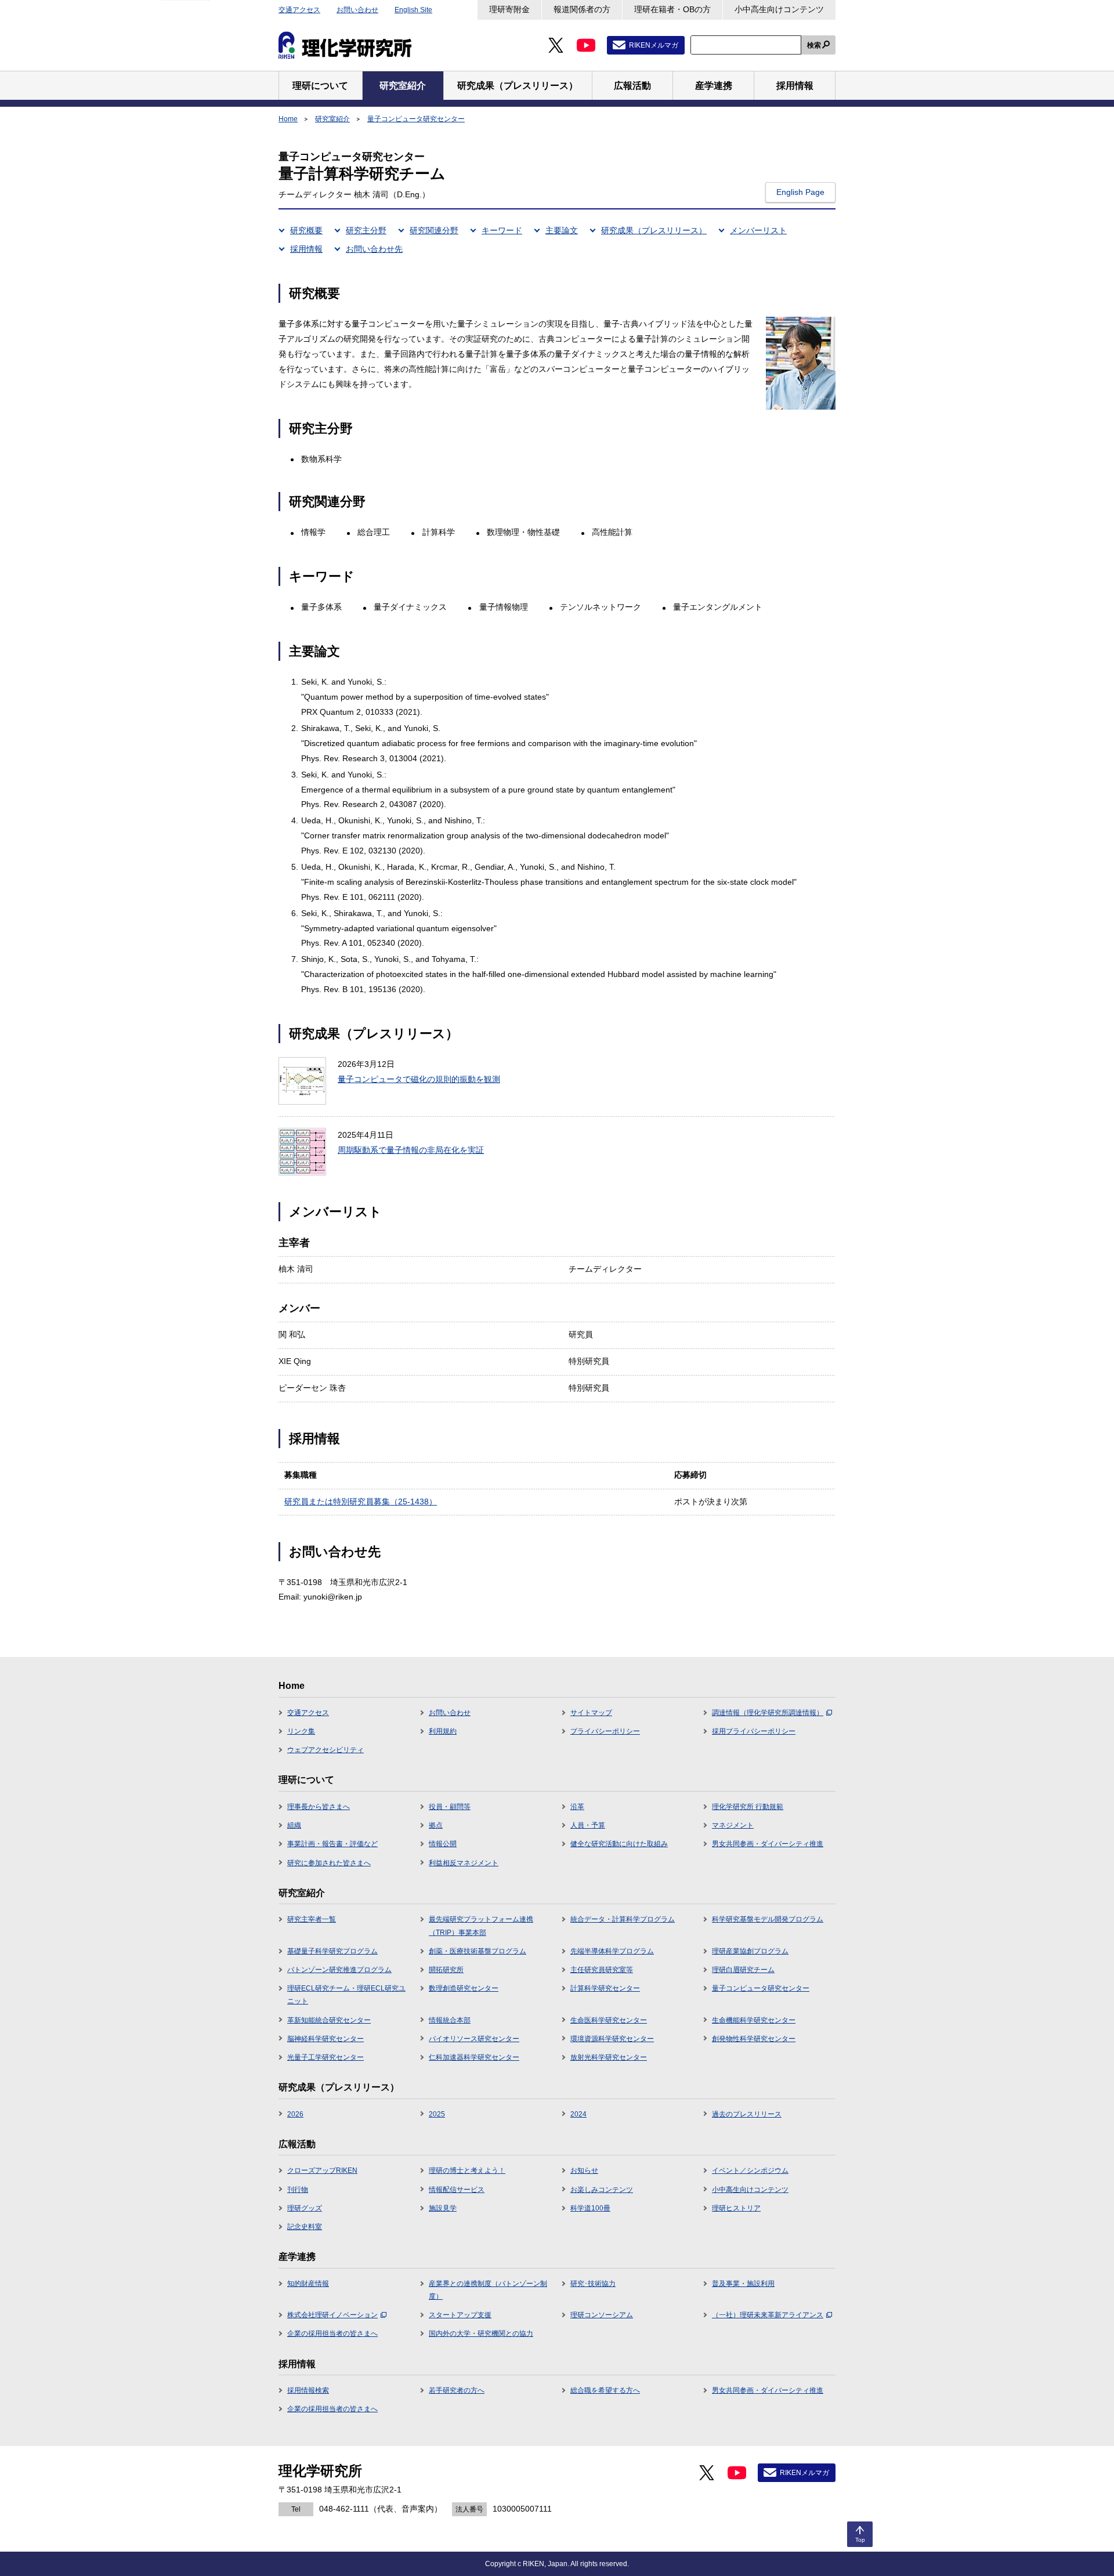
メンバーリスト (758, 230)
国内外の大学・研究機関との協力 (481, 2333)
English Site (413, 10)
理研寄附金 (509, 9)
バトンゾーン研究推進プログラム (339, 1970)
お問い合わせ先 (374, 249)
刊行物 (298, 2190)
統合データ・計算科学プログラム (623, 1919)
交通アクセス (299, 10)
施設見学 (443, 2208)
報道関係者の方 (582, 9)
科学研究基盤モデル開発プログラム (768, 1919)
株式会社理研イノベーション (332, 2315)
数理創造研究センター (464, 1988)
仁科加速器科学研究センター (474, 2057)
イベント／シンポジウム (750, 2170)
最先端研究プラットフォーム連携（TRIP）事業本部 (481, 1926)
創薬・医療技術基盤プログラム (478, 1951)
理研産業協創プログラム (750, 1951)
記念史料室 (305, 2227)
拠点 (436, 1825)
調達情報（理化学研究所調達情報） (768, 1713)
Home (288, 119)
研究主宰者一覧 (312, 1919)
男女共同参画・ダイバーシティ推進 (768, 1844)
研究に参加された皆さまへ (329, 1863)
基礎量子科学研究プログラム (332, 1951)
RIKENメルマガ (654, 45)
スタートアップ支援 (460, 2315)
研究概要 (306, 230)
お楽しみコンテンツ (602, 2190)
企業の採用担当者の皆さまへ (332, 2333)
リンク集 (301, 1731)
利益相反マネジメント (464, 1863)
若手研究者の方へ (457, 2390)
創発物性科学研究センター (754, 2039)
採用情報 (306, 249)
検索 (814, 45)
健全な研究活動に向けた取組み (619, 1844)
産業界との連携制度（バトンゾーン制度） (488, 2290)
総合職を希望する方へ (605, 2390)
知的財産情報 (308, 2284)
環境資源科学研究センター (612, 2039)
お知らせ (584, 2170)
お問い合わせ (357, 10)
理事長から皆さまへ (319, 1807)
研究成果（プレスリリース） (654, 230)
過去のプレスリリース (747, 2114)
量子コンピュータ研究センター (416, 119)
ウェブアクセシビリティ (325, 1750)
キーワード (502, 230)
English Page (800, 192)
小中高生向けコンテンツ (779, 9)
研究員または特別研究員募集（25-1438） (361, 1502)
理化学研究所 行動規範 (748, 1807)
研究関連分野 (434, 230)
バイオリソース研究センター (474, 2039)
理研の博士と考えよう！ (467, 2170)
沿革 (577, 1807)
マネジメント (733, 1825)
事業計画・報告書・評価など (332, 1844)
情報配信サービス (457, 2190)
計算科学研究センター (605, 1988)
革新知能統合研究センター (329, 2020)
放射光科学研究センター (609, 2057)
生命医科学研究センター (609, 2020)
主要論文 (562, 230)
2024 (578, 2114)
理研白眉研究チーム (743, 1970)
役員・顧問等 (450, 1807)
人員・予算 (588, 1825)
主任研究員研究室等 (602, 1970)
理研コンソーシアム (602, 2315)
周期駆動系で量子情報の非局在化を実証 (411, 1150)
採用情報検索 (308, 2390)
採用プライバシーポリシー (754, 1731)
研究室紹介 (332, 119)
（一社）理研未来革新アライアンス (768, 2315)
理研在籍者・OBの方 (672, 9)
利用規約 (443, 1731)
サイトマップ (591, 1713)
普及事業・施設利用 (743, 2284)
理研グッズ (305, 2208)
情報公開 (443, 1844)
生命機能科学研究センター (754, 2020)
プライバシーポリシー (605, 1731)
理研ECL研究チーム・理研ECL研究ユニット (346, 1995)
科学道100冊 (590, 2208)
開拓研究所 (446, 1970)
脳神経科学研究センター (325, 2039)
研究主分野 (366, 230)
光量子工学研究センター (325, 2057)
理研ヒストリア (736, 2208)
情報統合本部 (450, 2020)
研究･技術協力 (593, 2284)
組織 (294, 1825)
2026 (295, 2114)
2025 (437, 2114)
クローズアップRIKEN (322, 2170)
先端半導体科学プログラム (612, 1951)
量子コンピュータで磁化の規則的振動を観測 (419, 1079)
